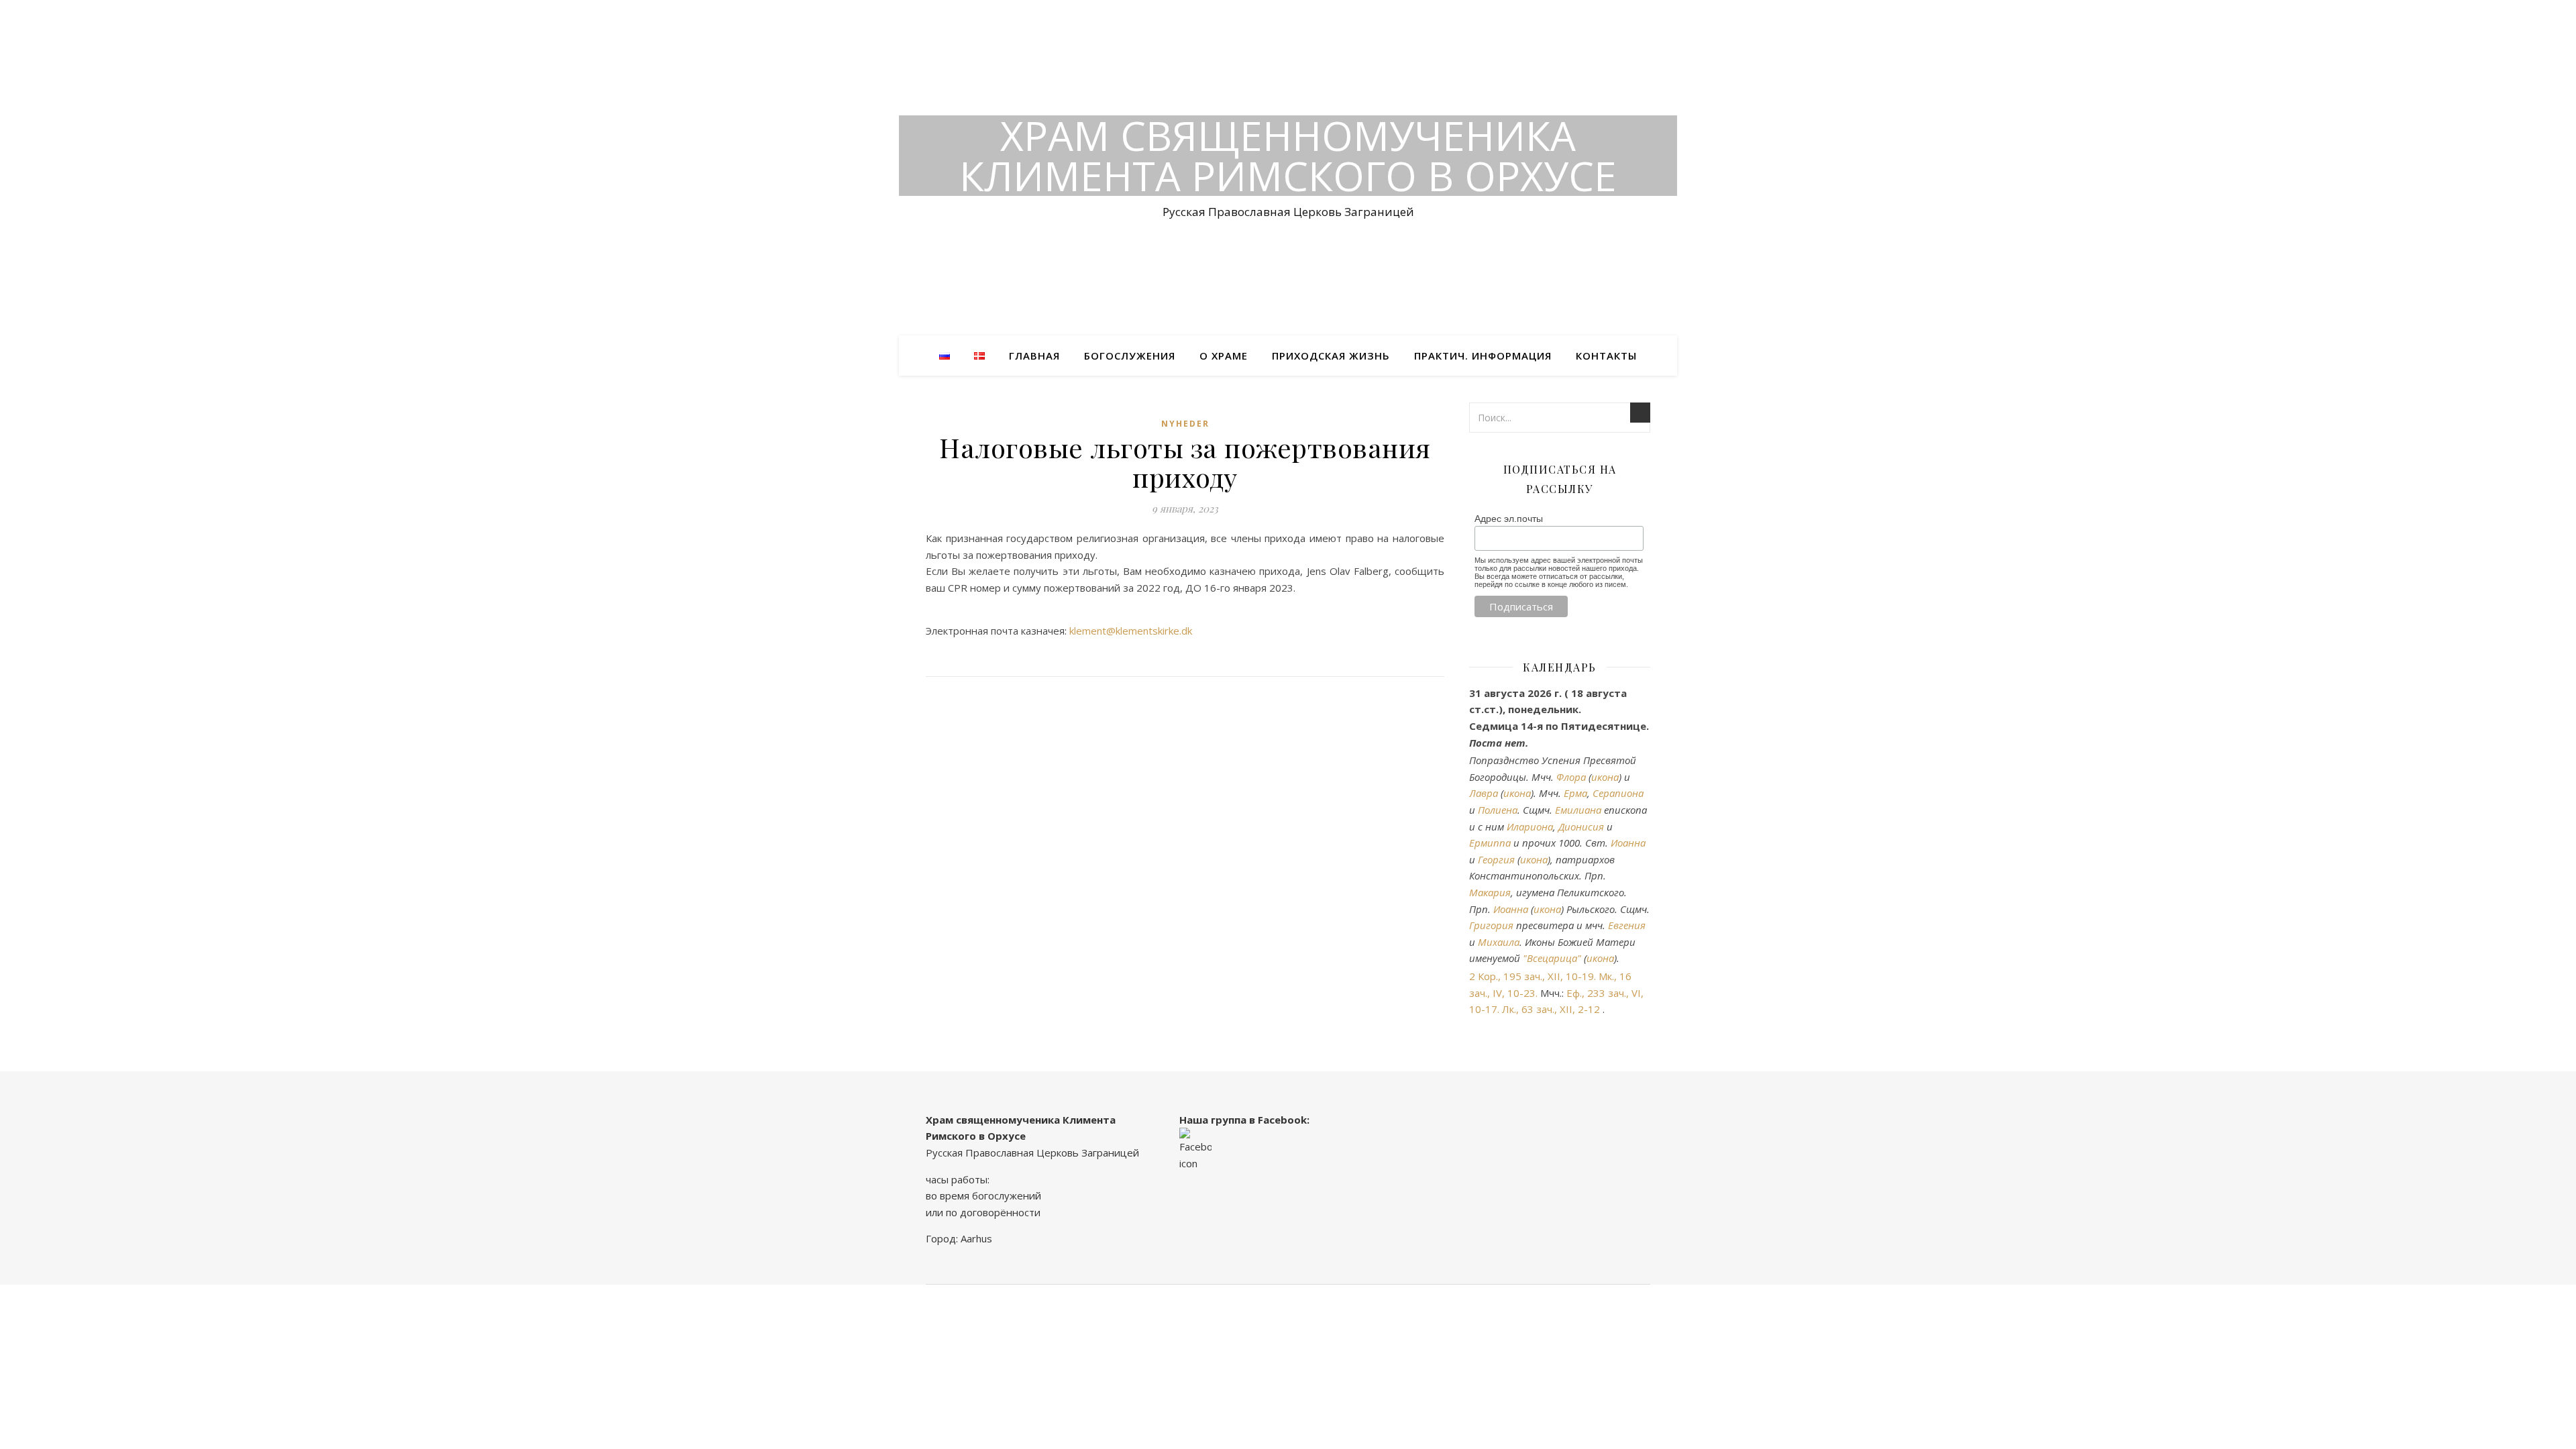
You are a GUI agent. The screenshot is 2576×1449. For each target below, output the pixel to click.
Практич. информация (1483, 356)
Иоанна (1628, 843)
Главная (1034, 356)
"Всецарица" (1552, 958)
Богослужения (1130, 356)
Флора (1571, 777)
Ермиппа (1490, 843)
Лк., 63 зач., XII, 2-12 (1551, 1009)
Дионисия (1581, 826)
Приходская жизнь (1331, 356)
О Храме (1224, 356)
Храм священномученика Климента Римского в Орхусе (1288, 156)
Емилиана (1578, 810)
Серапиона (1618, 793)
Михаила (1499, 942)
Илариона (1530, 826)
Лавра (1484, 793)
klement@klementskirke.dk (1131, 631)
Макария (1490, 892)
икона (1605, 777)
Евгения (1627, 925)
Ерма (1575, 793)
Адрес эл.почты (1509, 519)
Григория (1491, 925)
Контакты (1606, 356)
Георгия (1496, 859)
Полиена (1498, 810)
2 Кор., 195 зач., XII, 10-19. (1533, 976)
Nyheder (1185, 424)
